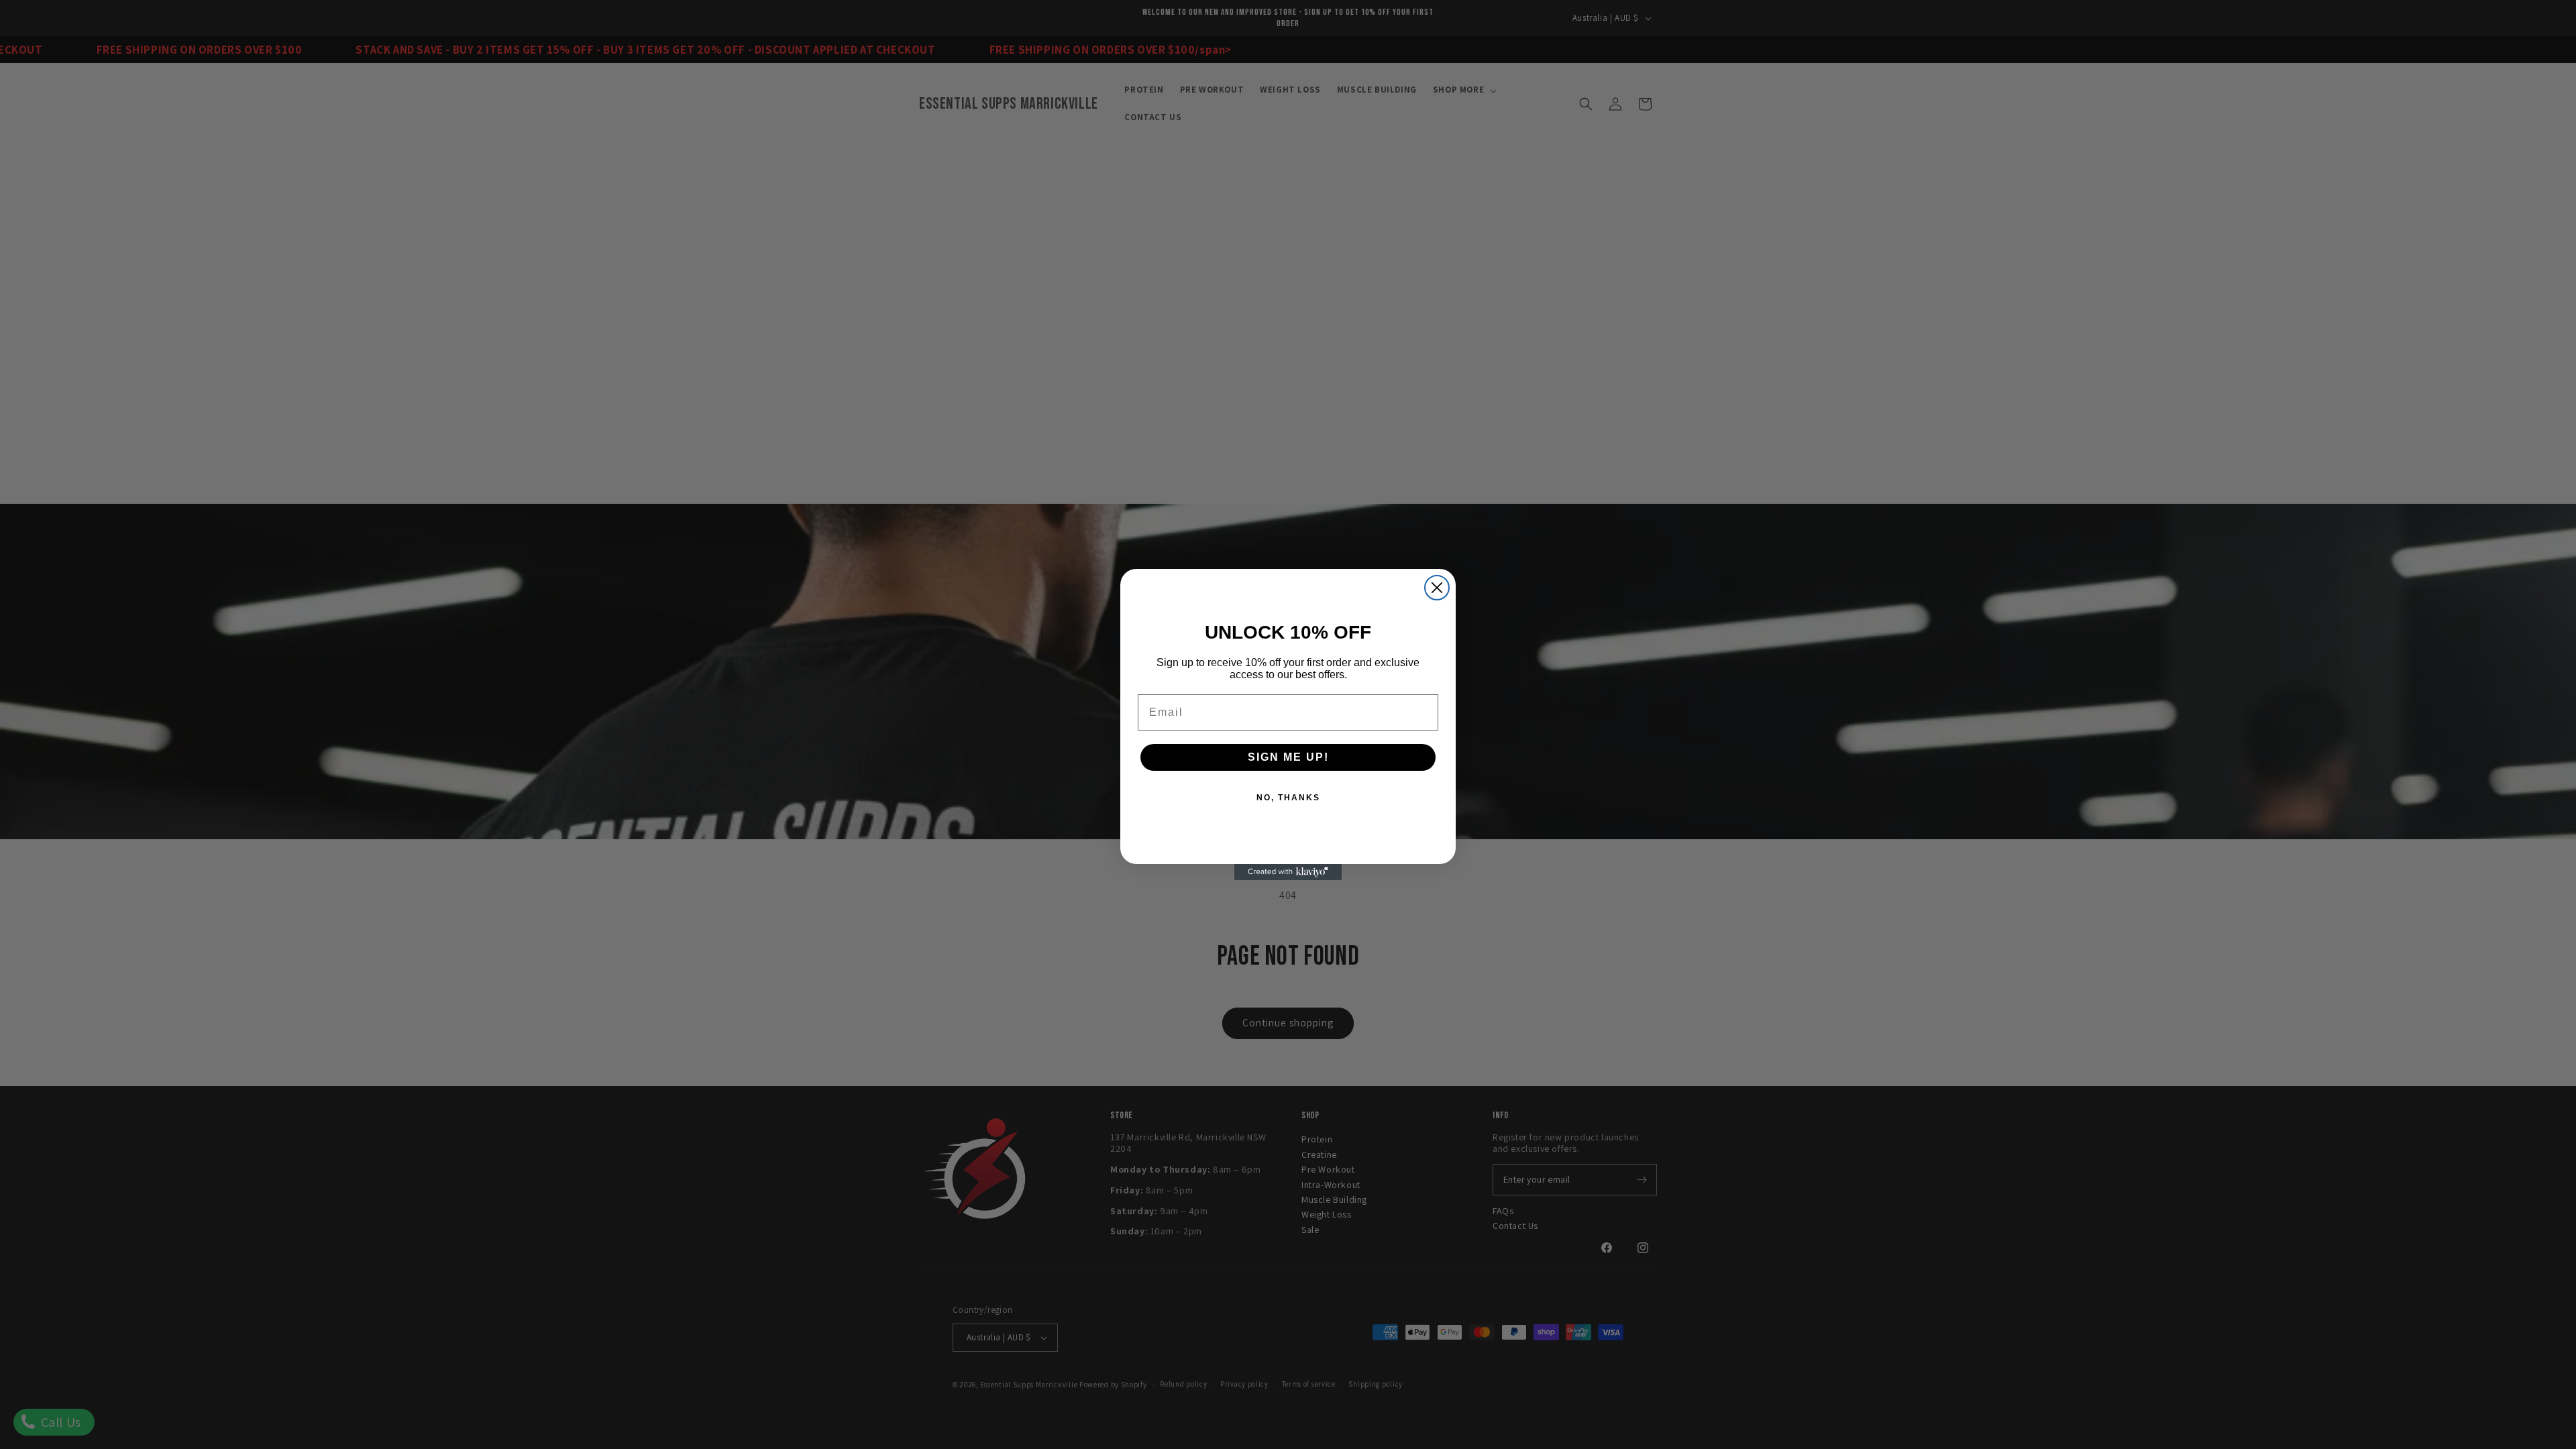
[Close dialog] (1437, 588)
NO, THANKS (1288, 798)
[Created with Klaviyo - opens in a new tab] (1288, 872)
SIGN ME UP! (1288, 757)
